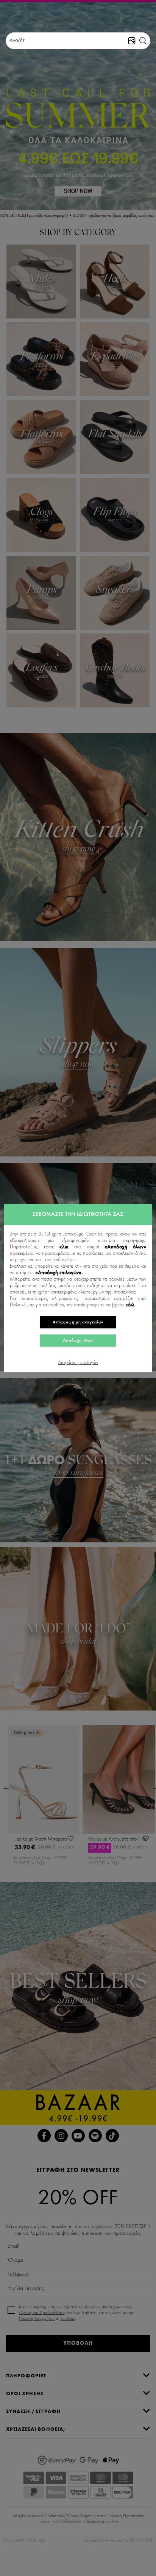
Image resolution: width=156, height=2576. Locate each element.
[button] (143, 41)
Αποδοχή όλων (78, 1341)
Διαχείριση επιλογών (78, 1363)
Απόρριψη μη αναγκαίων (78, 1322)
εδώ (130, 1305)
